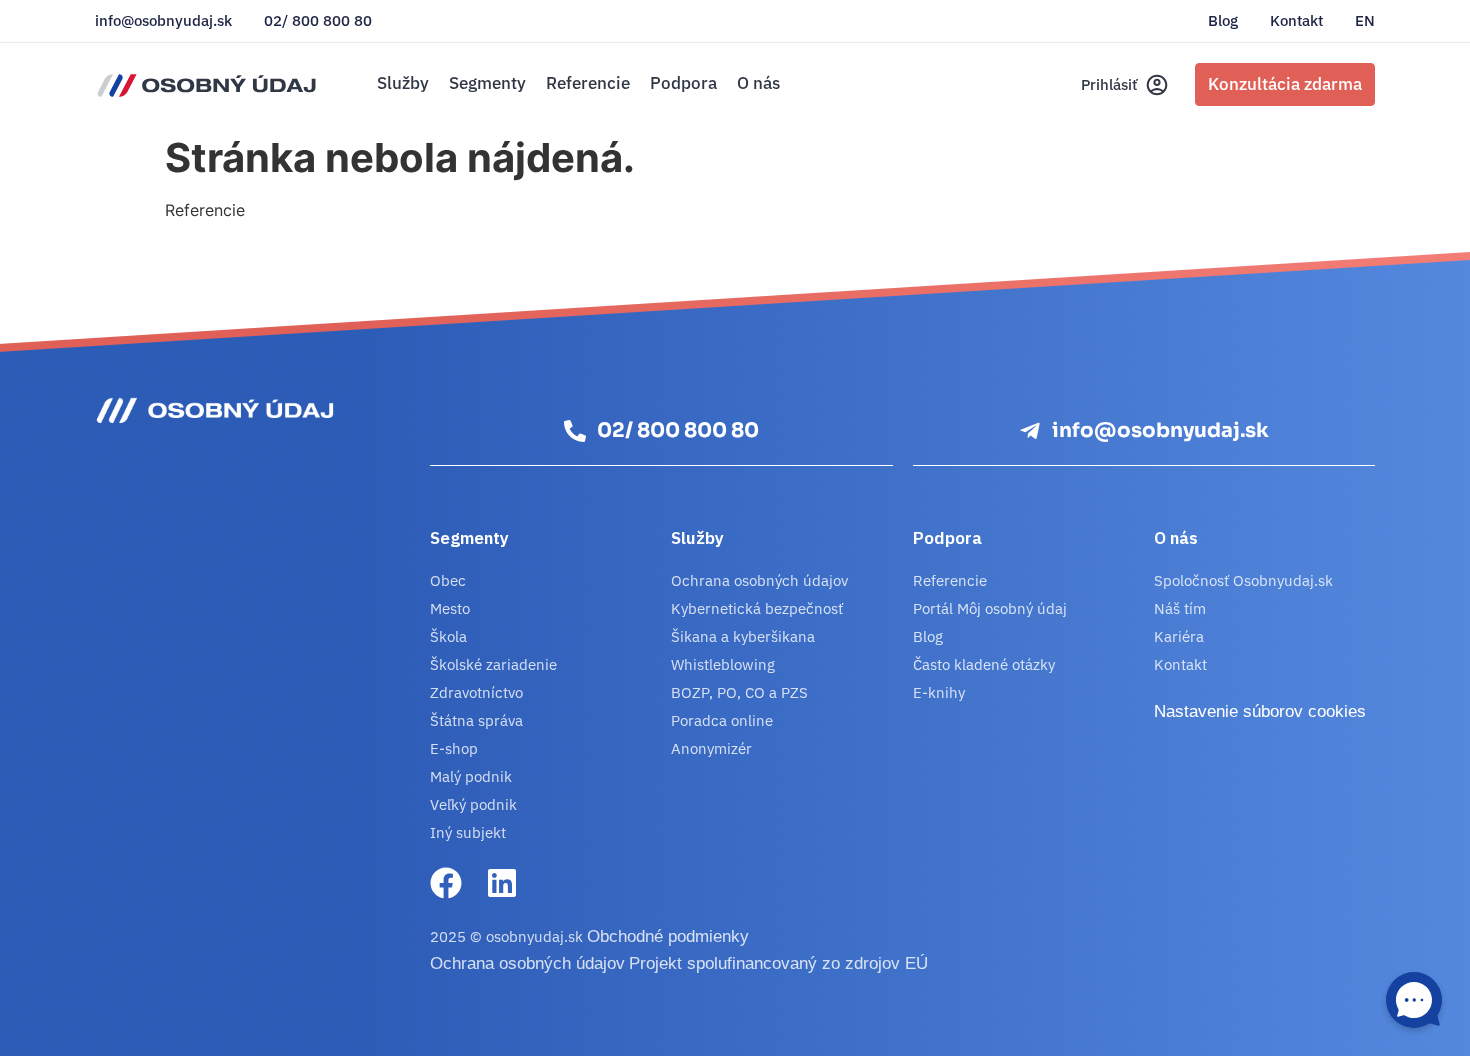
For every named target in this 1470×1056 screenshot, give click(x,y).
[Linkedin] (502, 883)
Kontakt (1296, 21)
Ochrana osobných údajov (759, 580)
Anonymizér (711, 748)
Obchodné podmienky (668, 936)
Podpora (683, 83)
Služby (403, 83)
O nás (758, 83)
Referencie (588, 83)
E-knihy (939, 692)
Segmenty (487, 83)
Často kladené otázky (984, 664)
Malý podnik (471, 776)
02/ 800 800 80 (318, 21)
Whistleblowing (723, 664)
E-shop (454, 748)
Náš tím (1180, 608)
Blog (1223, 21)
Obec (448, 580)
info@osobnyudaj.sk (163, 21)
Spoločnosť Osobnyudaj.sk (1243, 580)
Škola (448, 636)
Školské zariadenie (493, 664)
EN (1365, 21)
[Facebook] (446, 883)
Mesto (450, 608)
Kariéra (1179, 636)
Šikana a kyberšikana (743, 636)
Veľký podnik (473, 804)
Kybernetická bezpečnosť (757, 608)
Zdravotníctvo (476, 692)
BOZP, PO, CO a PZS (739, 692)
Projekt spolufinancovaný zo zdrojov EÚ (778, 963)
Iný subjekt (468, 832)
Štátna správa (476, 720)
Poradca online (722, 720)
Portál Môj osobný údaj (990, 608)
